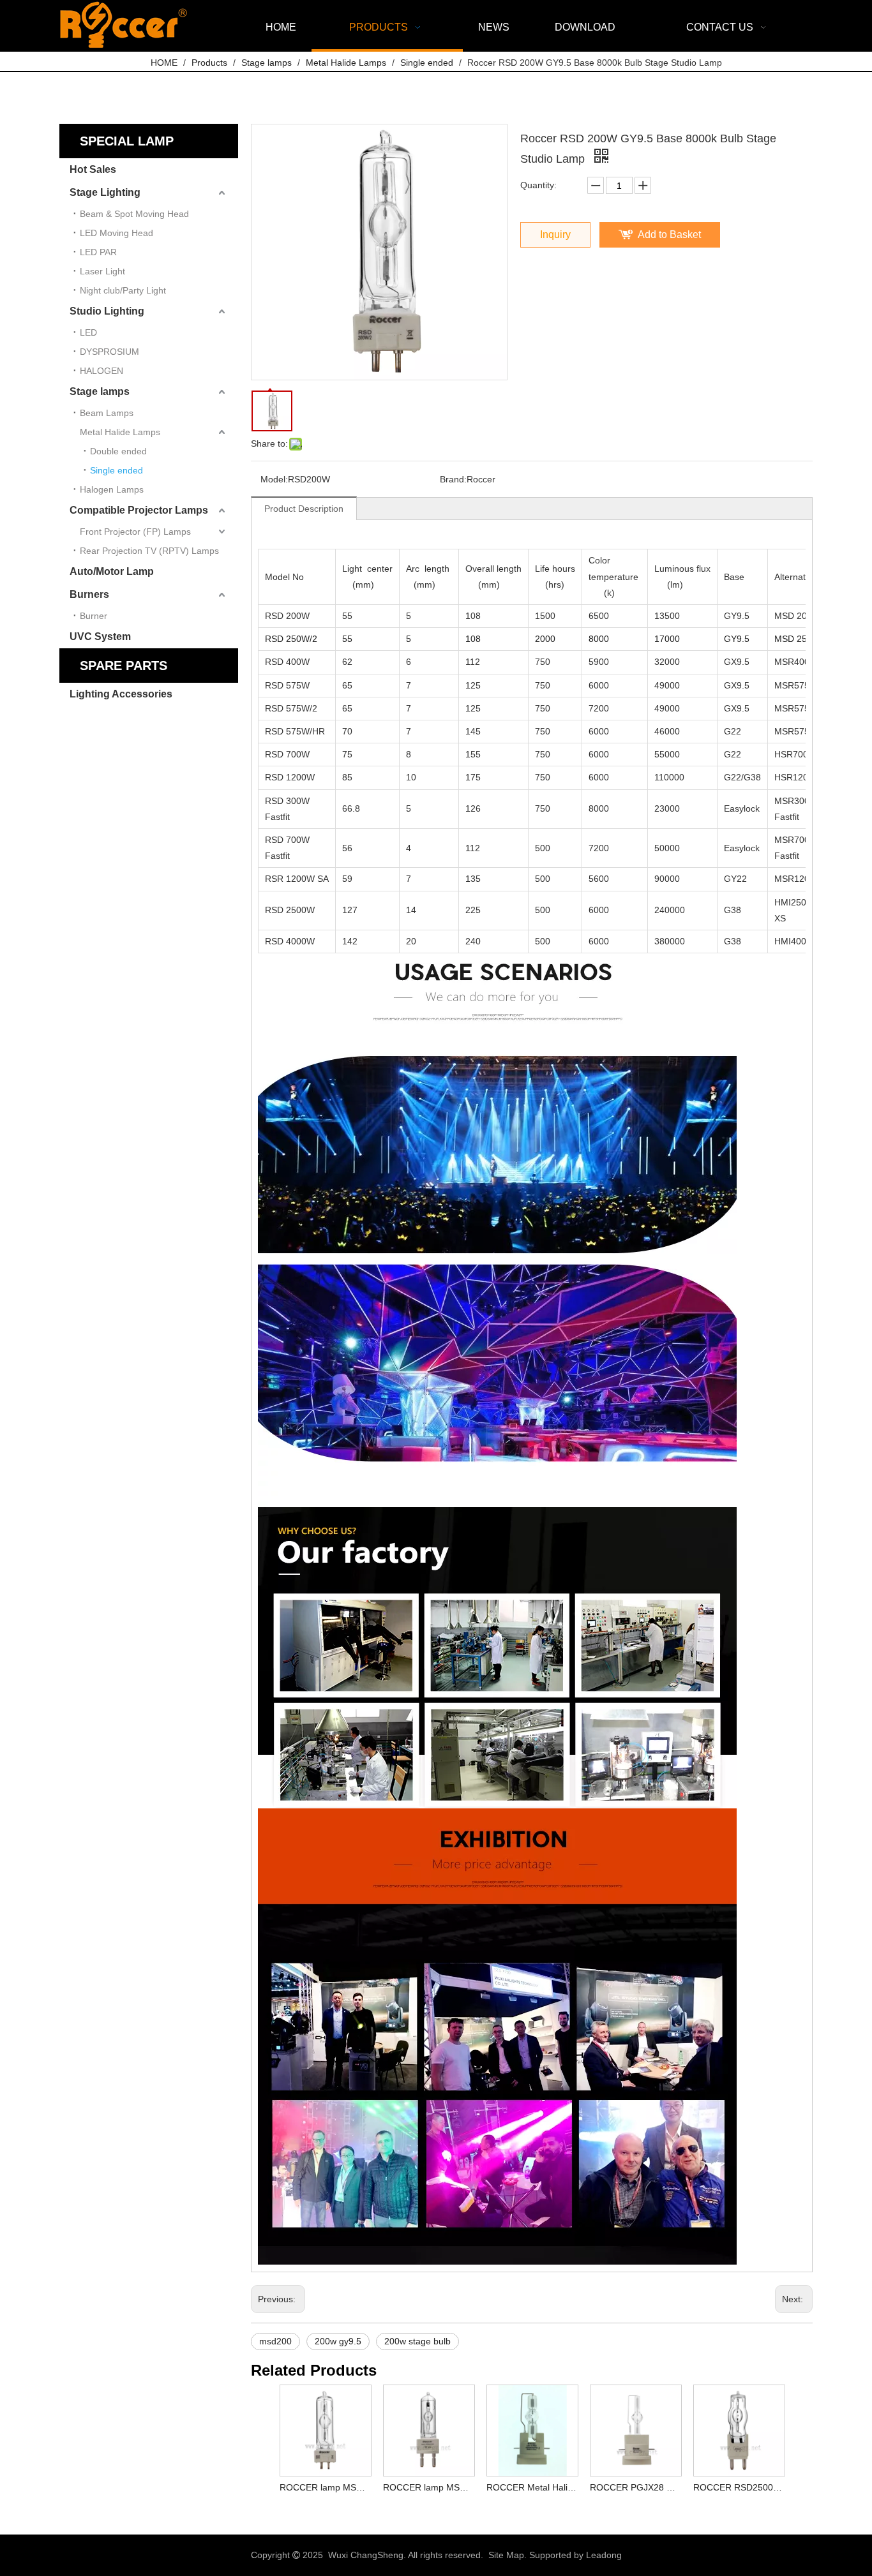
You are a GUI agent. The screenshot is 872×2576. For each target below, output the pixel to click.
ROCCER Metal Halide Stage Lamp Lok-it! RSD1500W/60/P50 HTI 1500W (532, 2487)
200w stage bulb (417, 2341)
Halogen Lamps (112, 489)
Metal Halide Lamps (120, 432)
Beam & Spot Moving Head (134, 214)
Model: (274, 479)
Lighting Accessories (121, 694)
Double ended (118, 451)
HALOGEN (101, 371)
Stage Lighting (105, 192)
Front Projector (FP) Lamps (135, 532)
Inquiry (555, 235)
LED (88, 332)
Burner (94, 616)
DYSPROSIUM (109, 352)
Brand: (453, 479)
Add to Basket (669, 235)
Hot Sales (93, 169)
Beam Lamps (107, 413)
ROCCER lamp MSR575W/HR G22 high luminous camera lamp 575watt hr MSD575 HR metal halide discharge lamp (428, 2487)
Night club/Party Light (123, 290)
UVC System (100, 637)
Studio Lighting (107, 311)
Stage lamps (100, 391)
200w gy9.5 (338, 2341)
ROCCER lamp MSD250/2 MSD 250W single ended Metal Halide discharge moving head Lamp (325, 2487)
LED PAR (98, 252)
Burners (89, 594)
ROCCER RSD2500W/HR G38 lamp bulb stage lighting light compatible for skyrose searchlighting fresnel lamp (739, 2487)
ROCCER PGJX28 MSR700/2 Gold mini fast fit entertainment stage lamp (635, 2487)
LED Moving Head (117, 233)
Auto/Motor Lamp (112, 571)
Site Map (506, 2555)
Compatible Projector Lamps (139, 510)
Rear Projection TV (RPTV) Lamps (149, 551)
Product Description (304, 509)
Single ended (117, 470)
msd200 (275, 2341)
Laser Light (102, 271)
